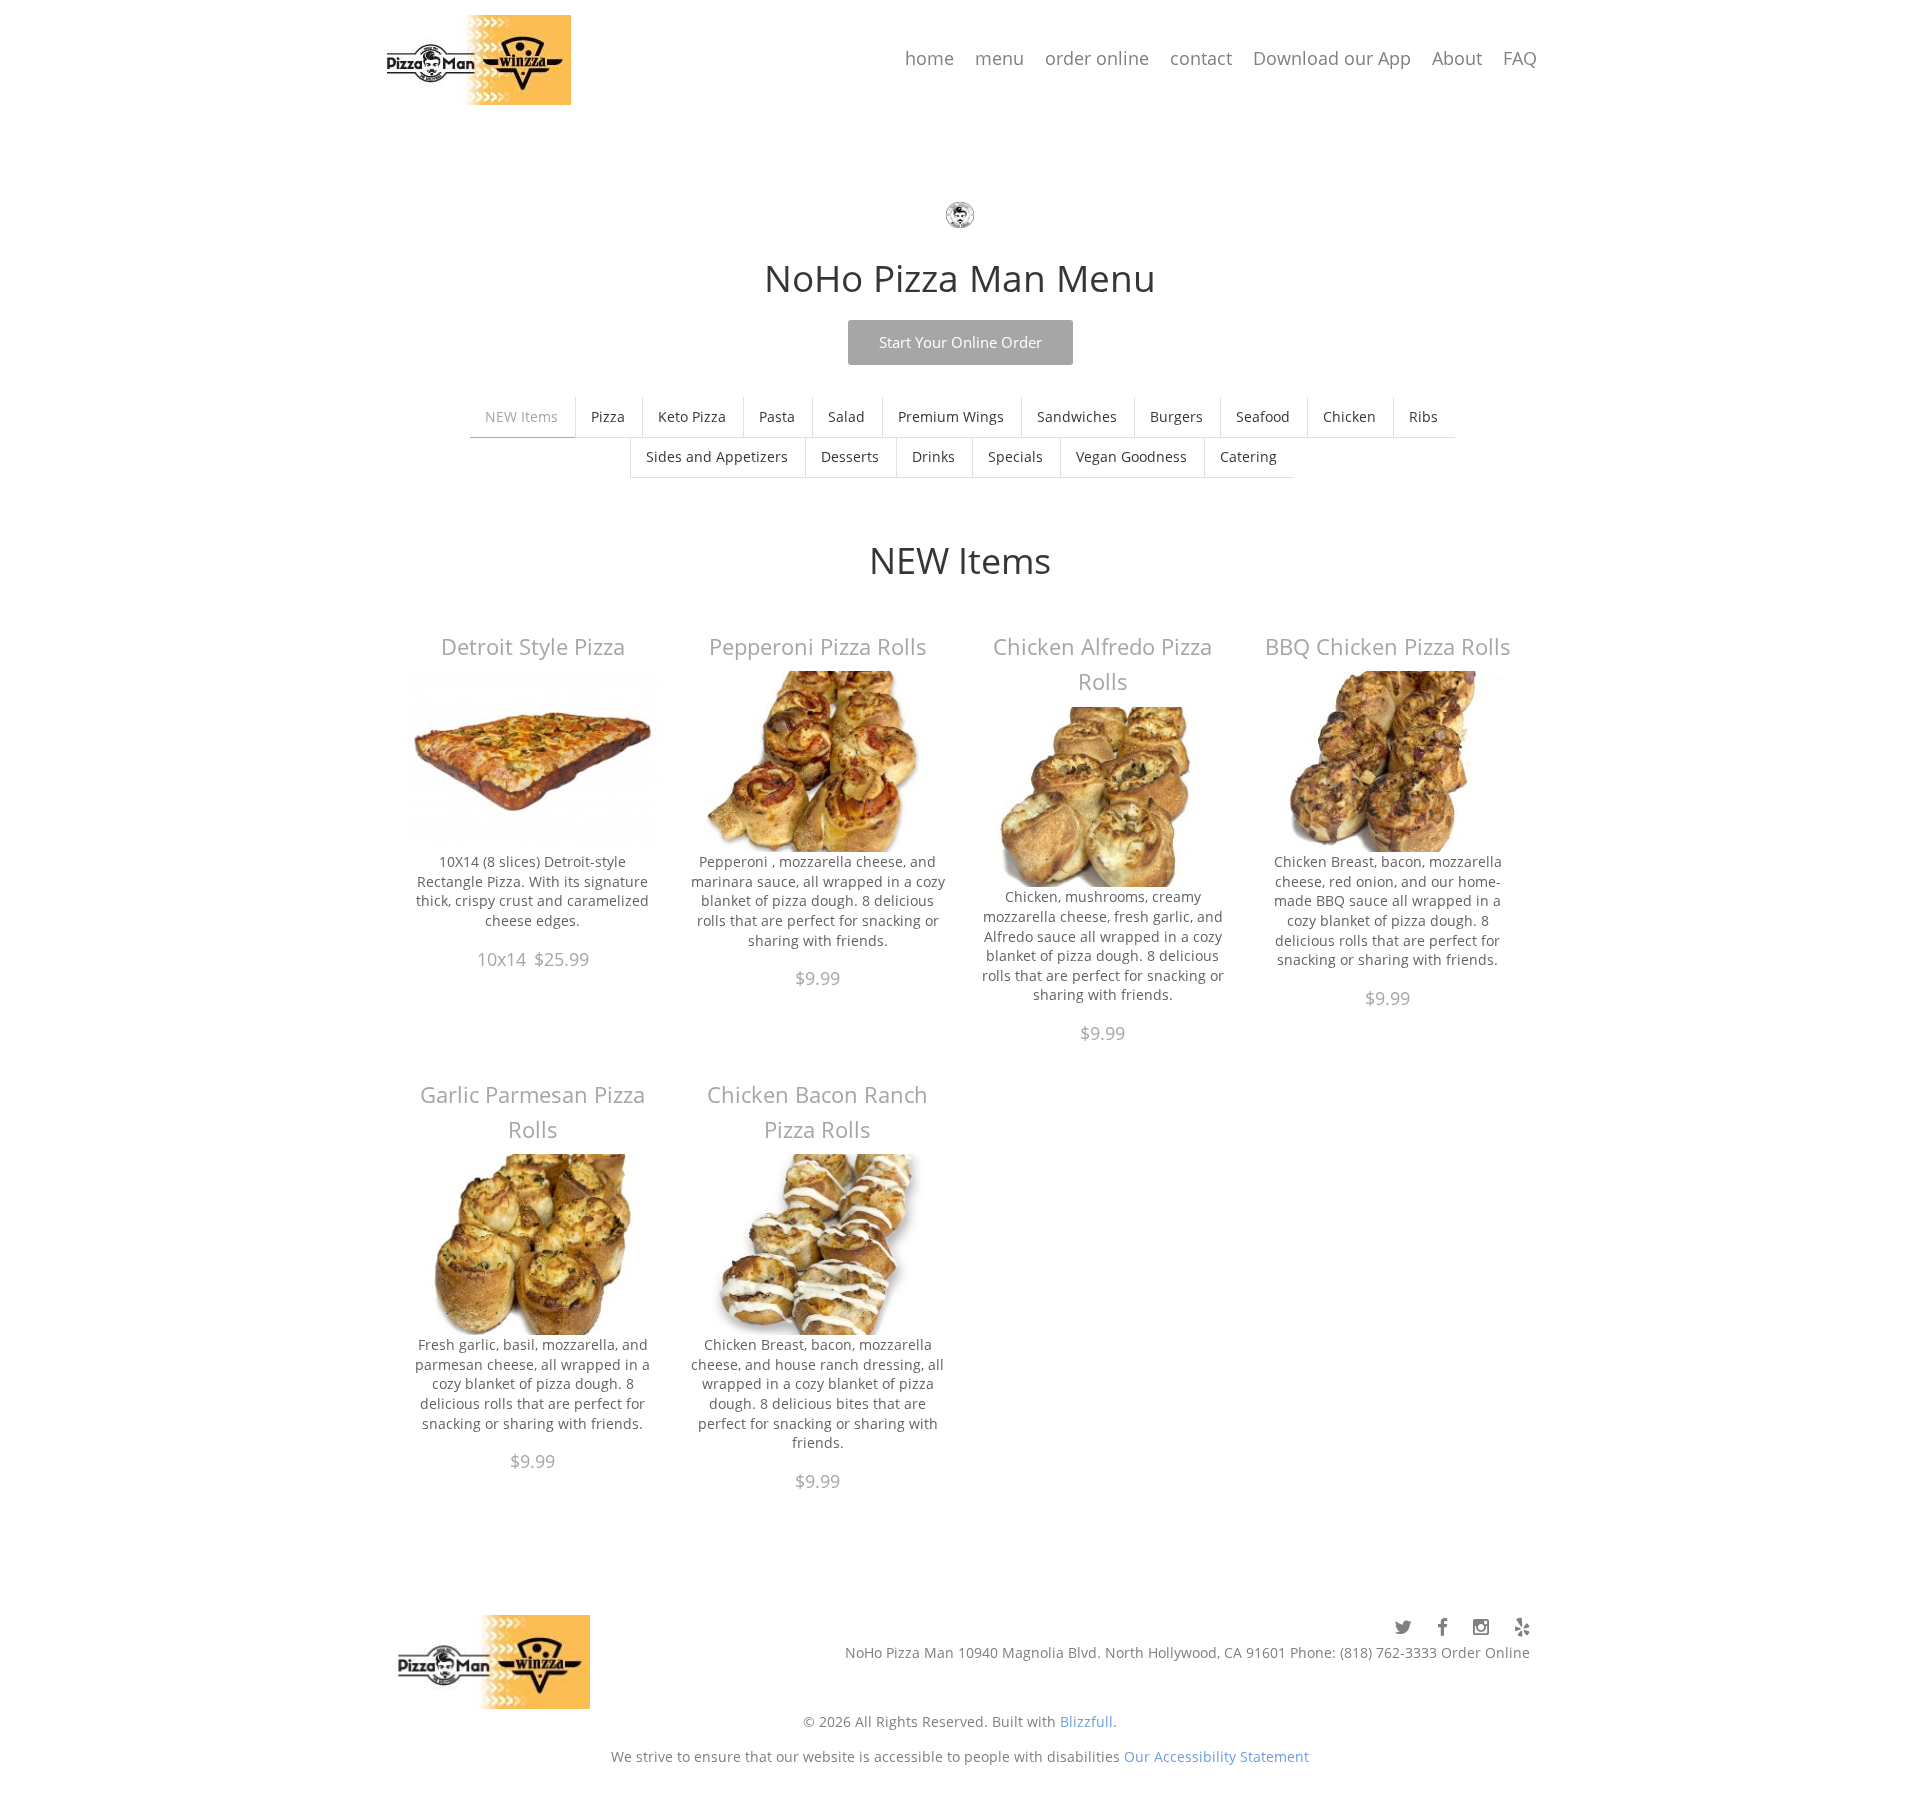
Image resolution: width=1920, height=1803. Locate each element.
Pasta (777, 416)
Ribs (1423, 416)
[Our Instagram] (1481, 1627)
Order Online (1485, 1652)
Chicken (1349, 416)
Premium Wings (951, 416)
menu (999, 58)
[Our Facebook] (1442, 1627)
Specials (1015, 456)
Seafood (1263, 416)
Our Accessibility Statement (1214, 1756)
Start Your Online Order (960, 342)
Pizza (608, 416)
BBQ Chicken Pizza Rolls (1388, 646)
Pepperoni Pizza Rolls (818, 646)
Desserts (850, 456)
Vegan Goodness (1131, 456)
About (1457, 58)
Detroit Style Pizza (533, 646)
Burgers (1176, 416)
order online (1097, 58)
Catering (1248, 456)
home (929, 58)
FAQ (1520, 58)
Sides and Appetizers (717, 456)
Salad (846, 416)
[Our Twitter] (1403, 1627)
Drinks (933, 456)
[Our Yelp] (1522, 1627)
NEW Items (521, 416)
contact (1201, 58)
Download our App (1332, 58)
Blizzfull (1086, 1721)
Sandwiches (1077, 416)
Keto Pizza (692, 416)
